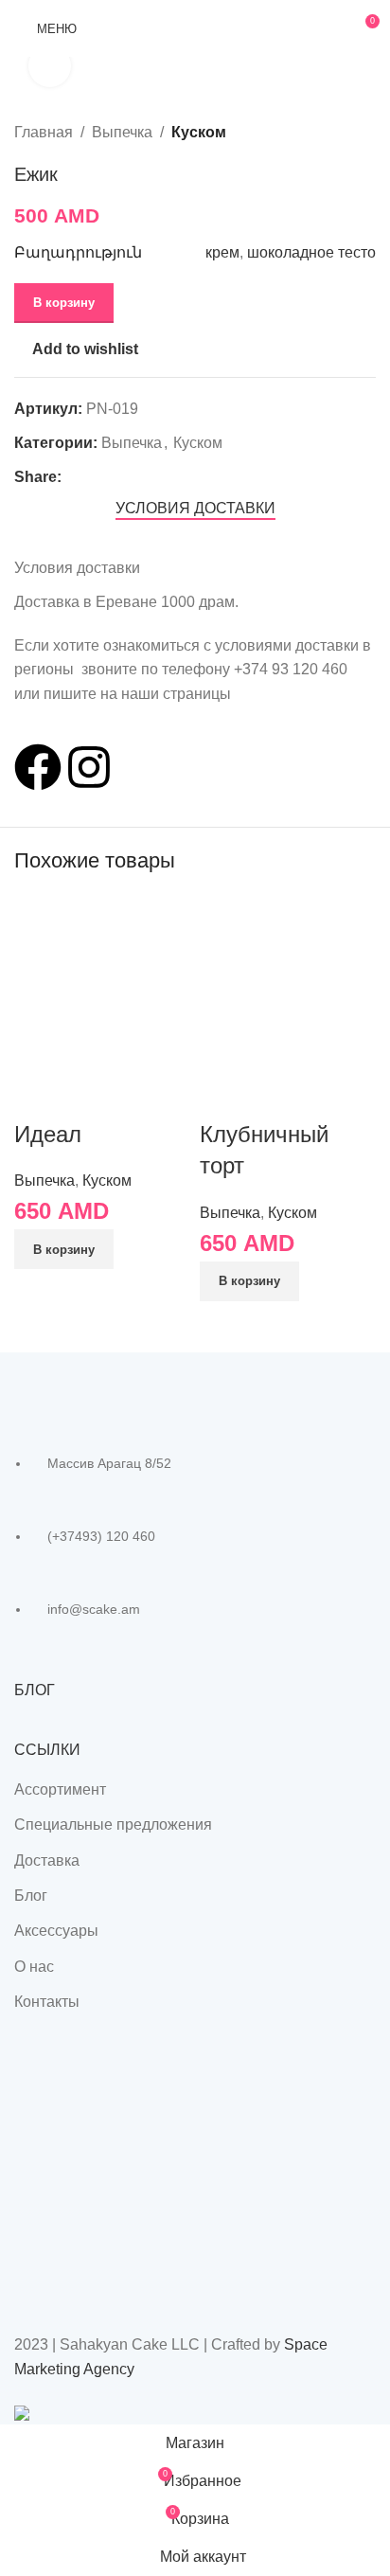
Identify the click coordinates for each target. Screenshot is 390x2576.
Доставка (47, 1860)
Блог (31, 1896)
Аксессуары (56, 1931)
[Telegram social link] (160, 477)
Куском (199, 132)
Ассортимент (60, 1789)
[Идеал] (102, 982)
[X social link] (94, 477)
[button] (64, 1249)
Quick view (38, 1095)
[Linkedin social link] (138, 477)
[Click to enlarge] (50, 66)
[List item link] (195, 1547)
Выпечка (122, 132)
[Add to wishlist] (89, 1095)
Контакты (47, 2002)
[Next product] (364, 132)
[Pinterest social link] (116, 477)
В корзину (64, 303)
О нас (34, 1967)
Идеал (48, 1134)
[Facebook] (38, 767)
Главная (44, 132)
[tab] (195, 508)
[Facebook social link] (72, 477)
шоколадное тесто (311, 252)
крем (222, 252)
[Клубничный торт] (288, 982)
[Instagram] (89, 767)
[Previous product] (319, 132)
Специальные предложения (113, 1825)
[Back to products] (342, 132)
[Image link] (118, 1386)
